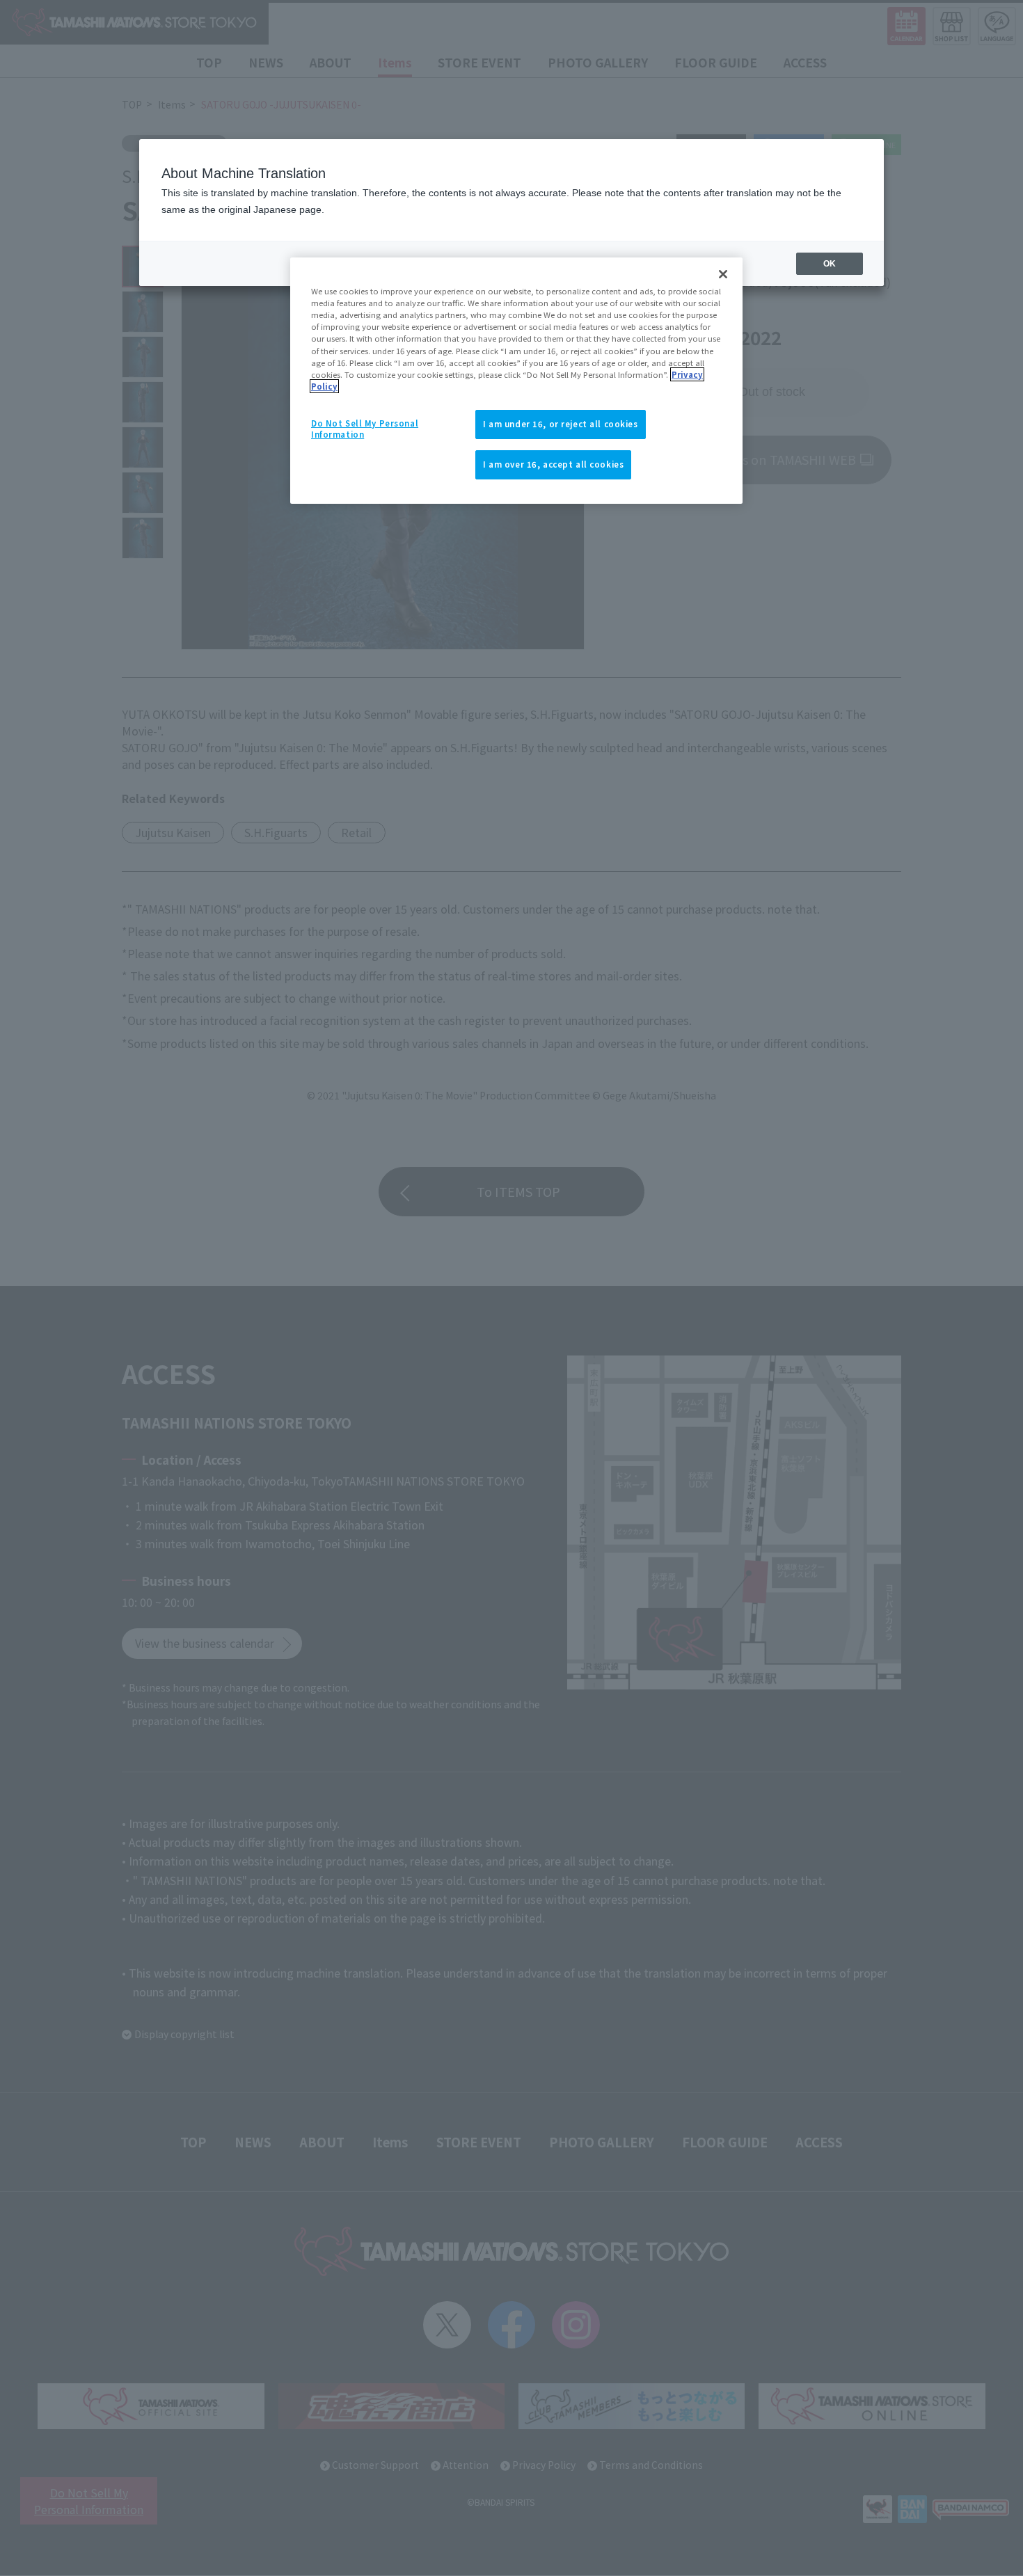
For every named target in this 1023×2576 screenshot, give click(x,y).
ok (830, 264)
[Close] (723, 274)
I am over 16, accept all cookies (553, 464)
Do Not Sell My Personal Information (365, 429)
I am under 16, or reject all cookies (561, 424)
